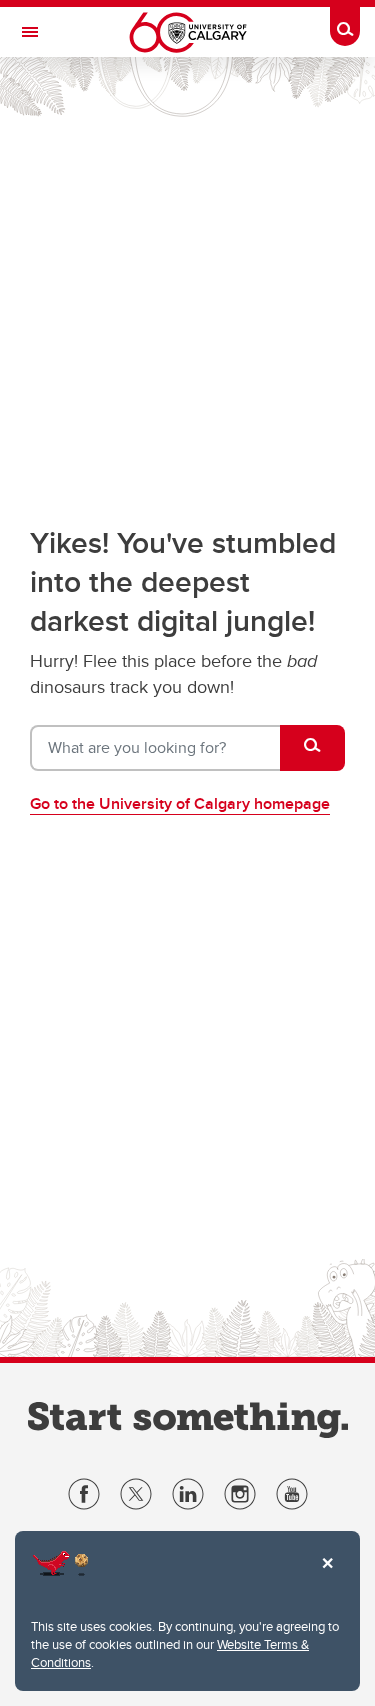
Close (327, 1577)
